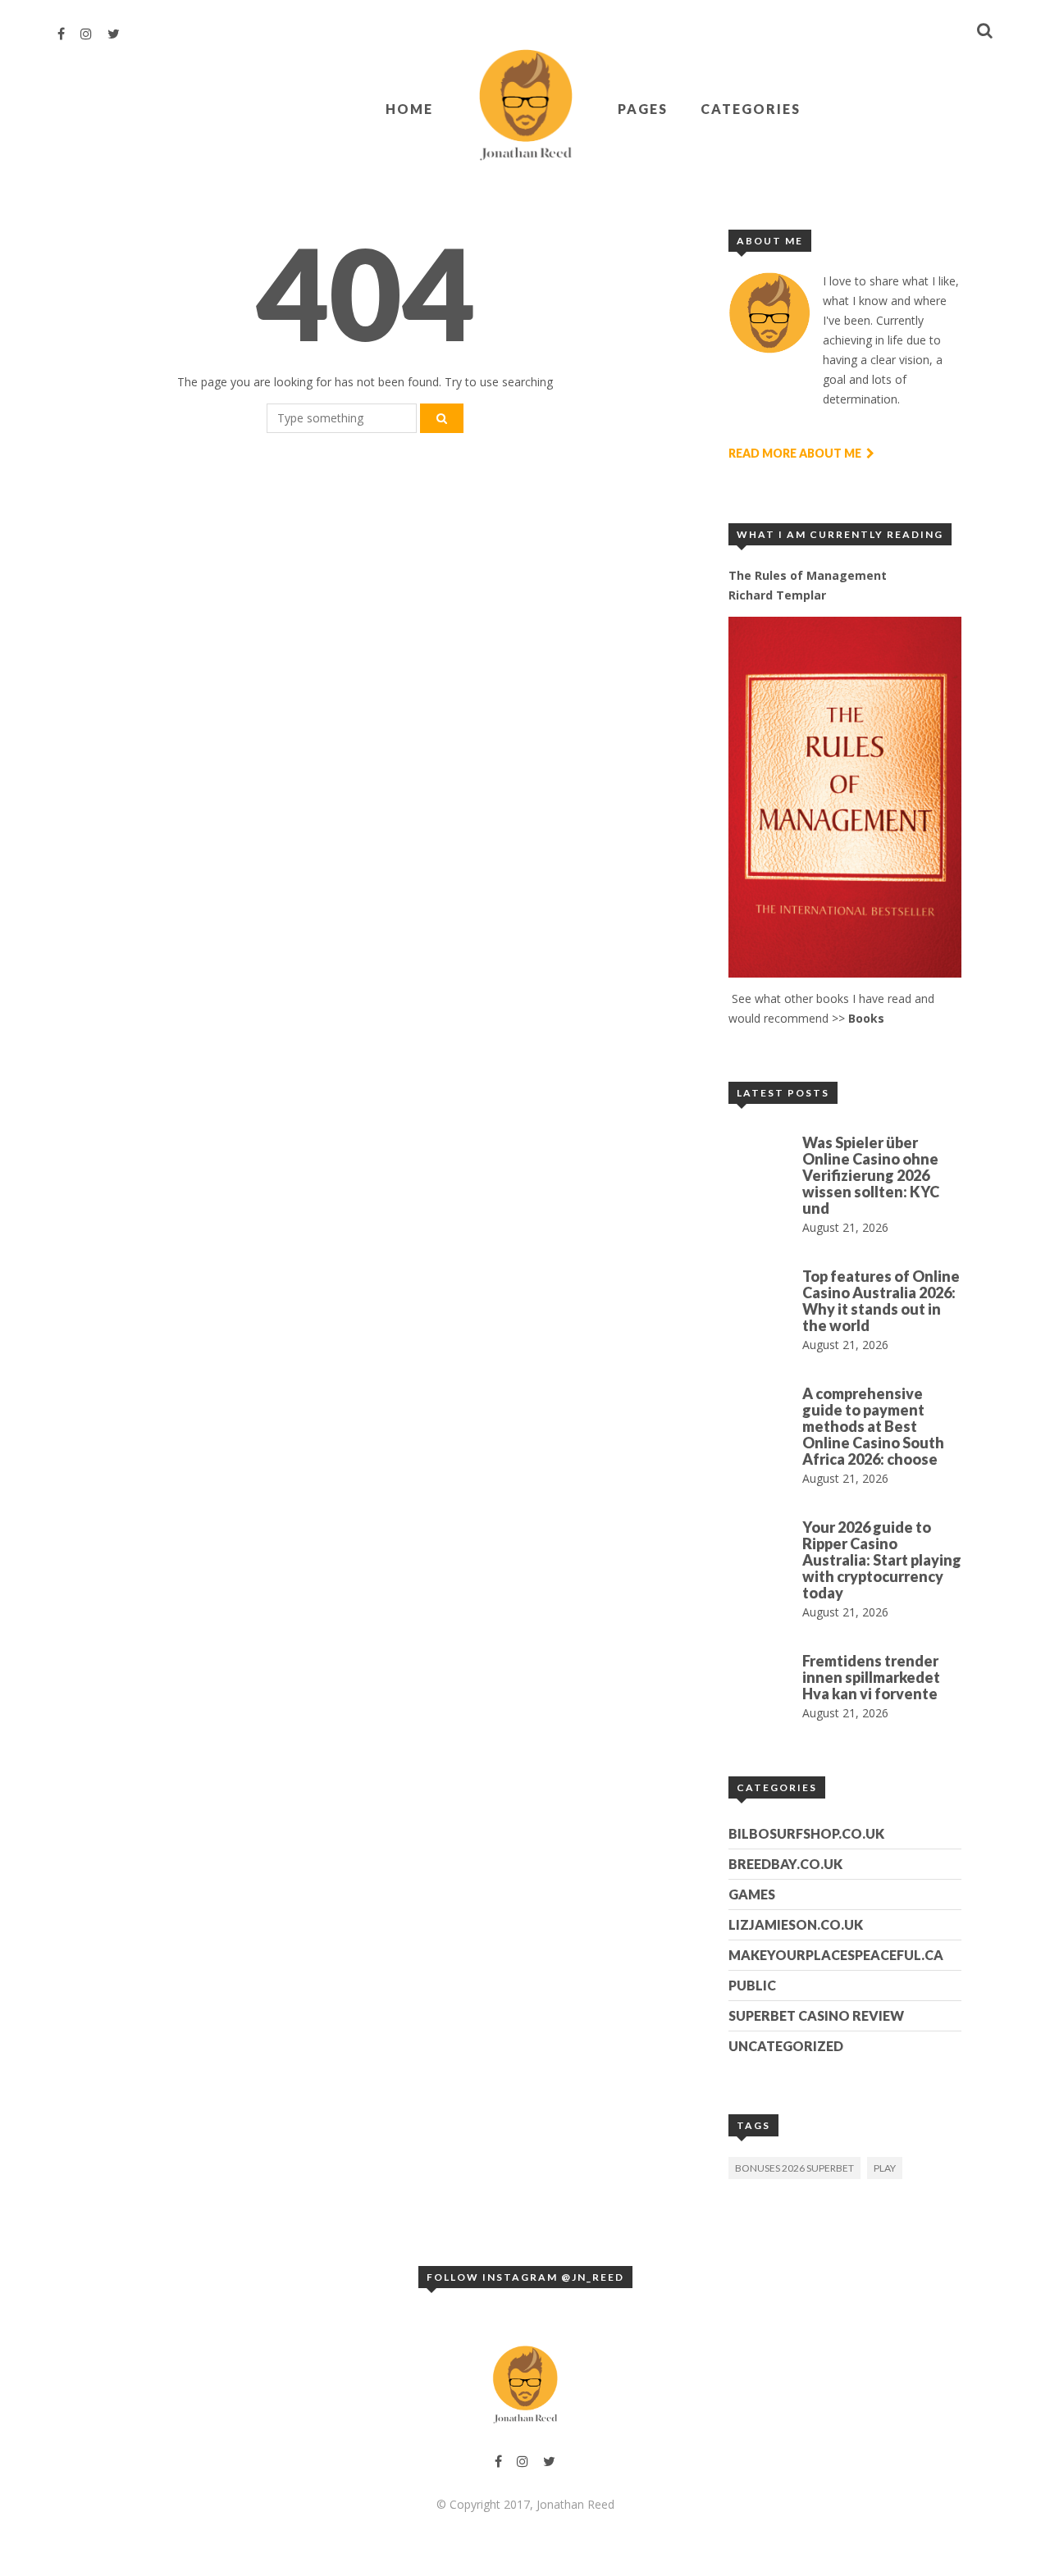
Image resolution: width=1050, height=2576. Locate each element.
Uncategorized (786, 2046)
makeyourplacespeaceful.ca (836, 1955)
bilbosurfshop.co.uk (806, 1833)
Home (409, 109)
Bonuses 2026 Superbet (794, 2168)
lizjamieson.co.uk (796, 1924)
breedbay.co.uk (785, 1864)
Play (885, 2168)
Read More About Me (796, 453)
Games (752, 1894)
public (752, 1985)
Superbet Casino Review (816, 2015)
